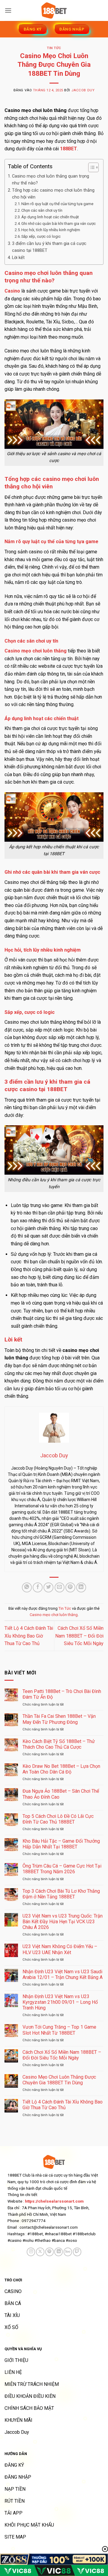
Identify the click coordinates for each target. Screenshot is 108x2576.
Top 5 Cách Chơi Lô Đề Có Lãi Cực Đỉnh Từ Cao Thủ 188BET (58, 1819)
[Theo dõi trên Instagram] (31, 2252)
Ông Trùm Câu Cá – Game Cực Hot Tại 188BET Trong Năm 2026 (62, 1869)
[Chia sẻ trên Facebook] (38, 1587)
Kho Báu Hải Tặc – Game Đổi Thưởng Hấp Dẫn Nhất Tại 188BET (61, 1844)
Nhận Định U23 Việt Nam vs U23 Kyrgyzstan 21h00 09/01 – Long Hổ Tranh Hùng (60, 2002)
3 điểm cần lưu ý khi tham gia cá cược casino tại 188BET (49, 247)
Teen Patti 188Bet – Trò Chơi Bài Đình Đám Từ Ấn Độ (62, 1694)
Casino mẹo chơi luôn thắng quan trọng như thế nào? (51, 180)
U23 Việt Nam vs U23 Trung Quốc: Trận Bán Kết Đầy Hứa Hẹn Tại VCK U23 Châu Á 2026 (63, 1922)
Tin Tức (54, 48)
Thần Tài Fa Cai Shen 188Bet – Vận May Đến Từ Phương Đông (59, 1719)
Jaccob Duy (83, 90)
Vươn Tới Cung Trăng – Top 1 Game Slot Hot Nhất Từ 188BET (59, 2030)
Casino (12, 291)
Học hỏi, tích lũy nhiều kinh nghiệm (51, 230)
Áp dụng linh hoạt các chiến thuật (50, 217)
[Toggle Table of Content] (90, 167)
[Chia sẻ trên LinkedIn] (81, 1587)
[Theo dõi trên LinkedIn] (58, 2252)
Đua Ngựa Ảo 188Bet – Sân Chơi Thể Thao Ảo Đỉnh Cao (61, 1794)
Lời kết (18, 258)
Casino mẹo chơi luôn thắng (54, 1615)
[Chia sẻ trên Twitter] (48, 1587)
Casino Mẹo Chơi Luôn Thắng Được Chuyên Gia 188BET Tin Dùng (59, 2080)
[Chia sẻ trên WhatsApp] (27, 1587)
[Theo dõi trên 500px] (68, 2252)
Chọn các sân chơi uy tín (42, 210)
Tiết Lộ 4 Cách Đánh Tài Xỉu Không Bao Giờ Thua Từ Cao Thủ (29, 1636)
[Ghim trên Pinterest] (70, 1587)
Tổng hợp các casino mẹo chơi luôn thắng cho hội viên (53, 194)
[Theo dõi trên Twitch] (77, 2252)
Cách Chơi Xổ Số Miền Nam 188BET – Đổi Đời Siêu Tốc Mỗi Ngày (79, 1636)
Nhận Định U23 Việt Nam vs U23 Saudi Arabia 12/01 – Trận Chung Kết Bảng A (63, 1974)
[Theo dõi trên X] (40, 2252)
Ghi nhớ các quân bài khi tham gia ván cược (58, 224)
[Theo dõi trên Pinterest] (49, 2252)
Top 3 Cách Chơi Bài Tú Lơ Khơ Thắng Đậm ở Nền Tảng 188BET (61, 1894)
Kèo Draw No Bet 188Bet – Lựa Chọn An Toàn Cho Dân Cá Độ (61, 1769)
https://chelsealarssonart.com (54, 2201)
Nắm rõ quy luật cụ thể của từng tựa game (57, 204)
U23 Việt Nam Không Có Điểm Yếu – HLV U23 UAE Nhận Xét (60, 1949)
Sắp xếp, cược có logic (41, 236)
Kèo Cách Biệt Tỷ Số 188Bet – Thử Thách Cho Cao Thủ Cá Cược (59, 1744)
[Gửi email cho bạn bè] (60, 1587)
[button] (8, 10)
